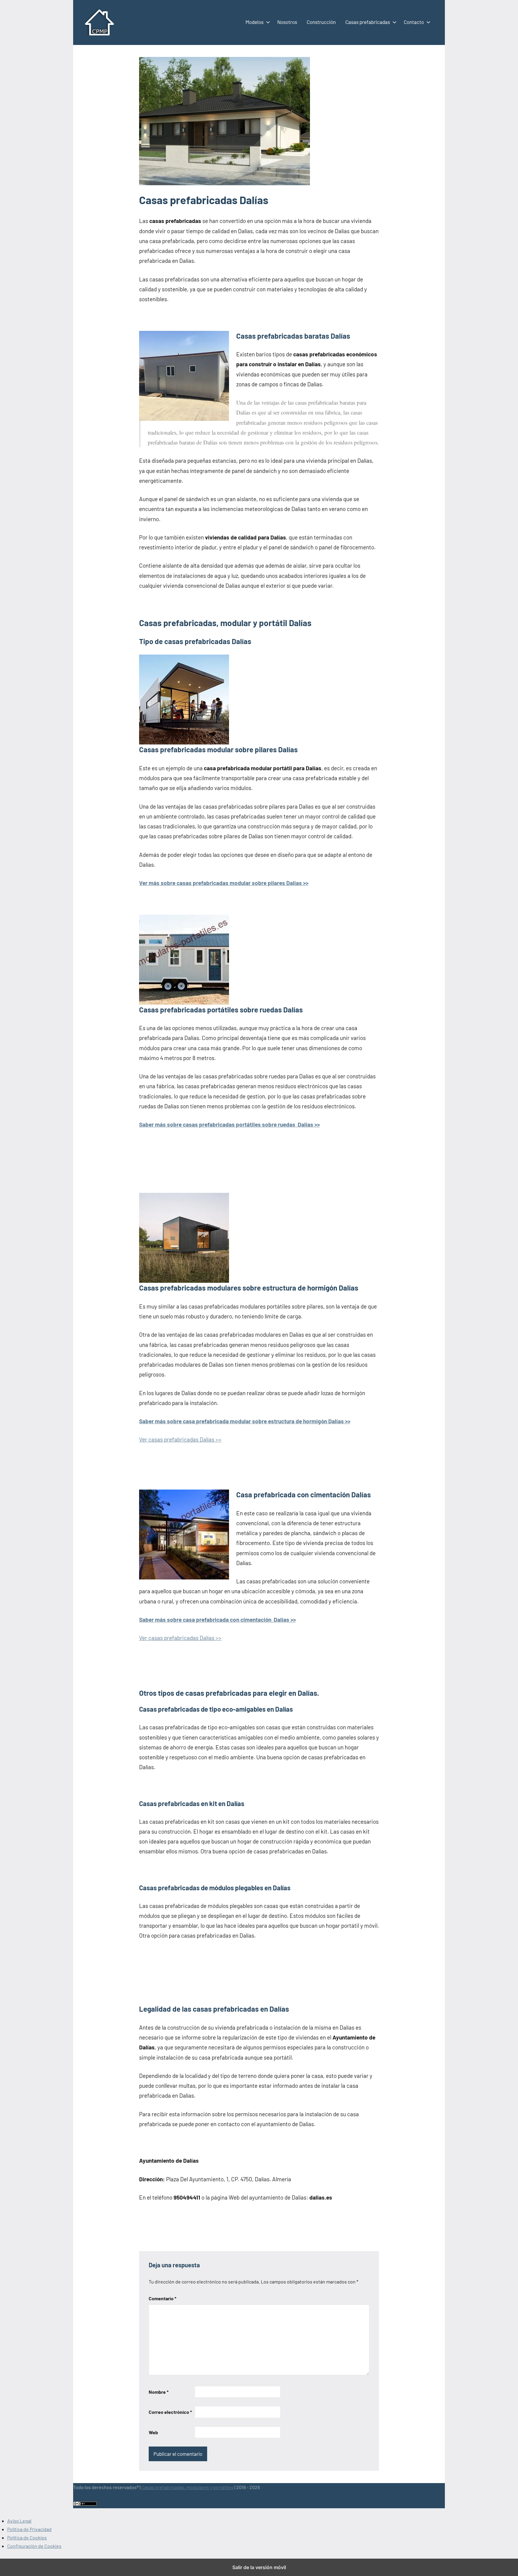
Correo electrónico (170, 2412)
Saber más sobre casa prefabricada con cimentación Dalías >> (217, 1619)
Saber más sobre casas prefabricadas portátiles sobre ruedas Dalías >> (229, 1124)
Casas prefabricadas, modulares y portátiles (188, 2487)
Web (153, 2432)
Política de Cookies (27, 2537)
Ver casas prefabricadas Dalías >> (180, 1439)
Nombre (159, 2392)
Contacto (414, 22)
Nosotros (287, 22)
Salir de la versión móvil (259, 2567)
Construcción (321, 22)
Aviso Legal (19, 2521)
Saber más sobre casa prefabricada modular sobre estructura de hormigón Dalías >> (245, 1421)
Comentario (162, 2298)
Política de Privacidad (29, 2529)
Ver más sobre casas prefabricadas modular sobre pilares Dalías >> (224, 883)
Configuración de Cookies (34, 2546)
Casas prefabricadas (368, 22)
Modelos (255, 22)
